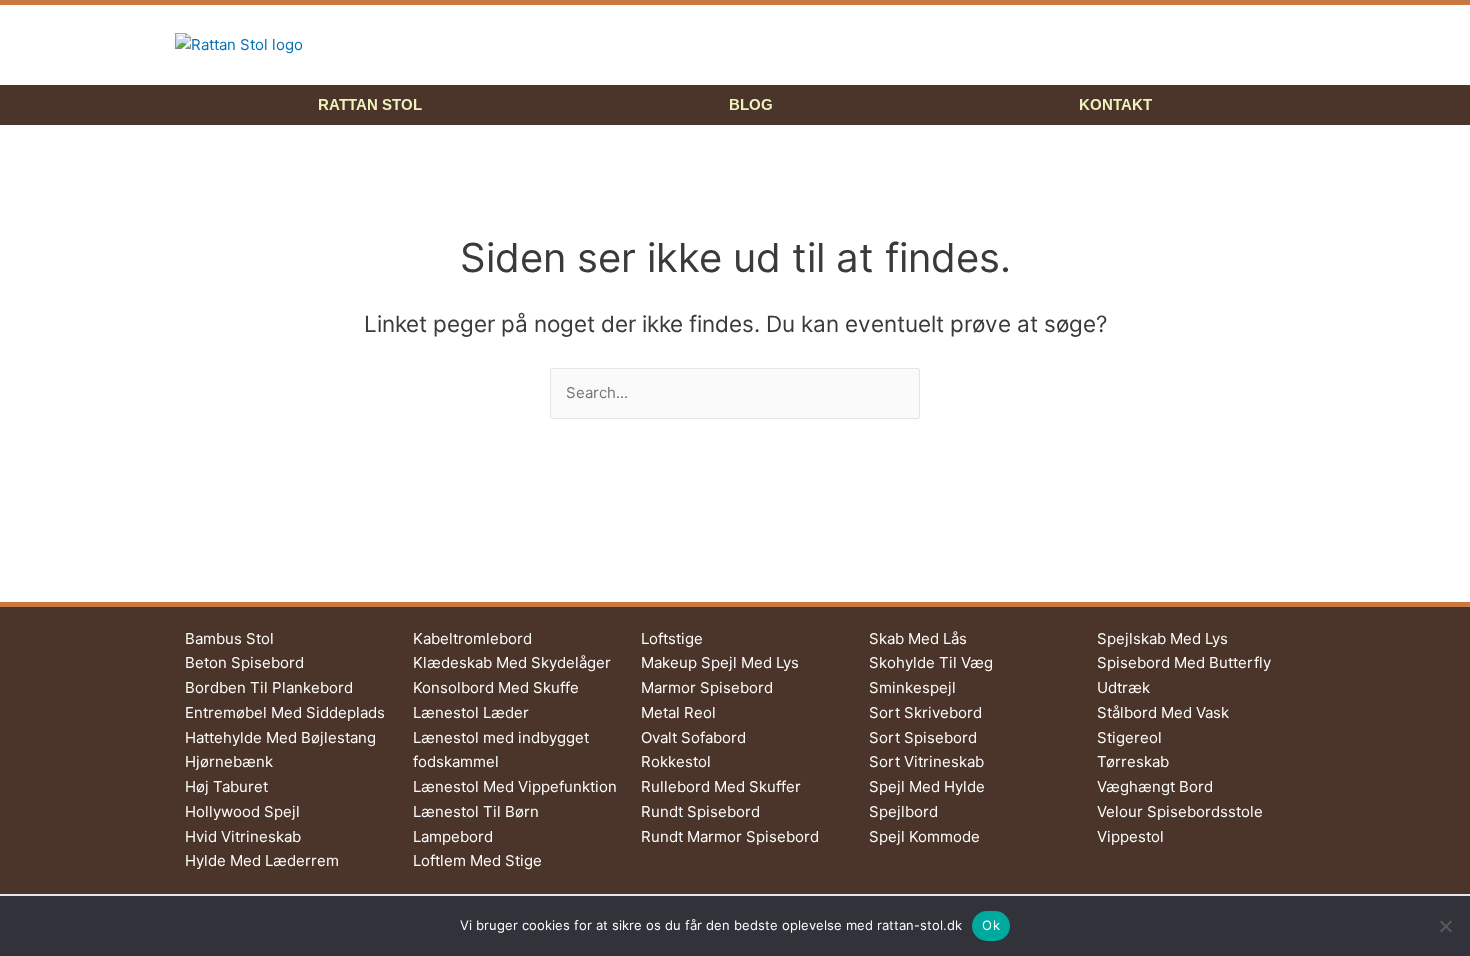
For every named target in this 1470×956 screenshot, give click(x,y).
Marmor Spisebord (707, 687)
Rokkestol (676, 761)
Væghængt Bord (1155, 786)
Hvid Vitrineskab (243, 836)
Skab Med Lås (918, 638)
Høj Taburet (226, 786)
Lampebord (453, 836)
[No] (1445, 926)
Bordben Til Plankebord (269, 687)
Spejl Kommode (924, 836)
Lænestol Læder (471, 712)
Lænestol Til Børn (476, 811)
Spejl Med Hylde (927, 786)
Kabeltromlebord (472, 638)
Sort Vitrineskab (926, 761)
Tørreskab (1133, 761)
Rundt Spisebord (700, 811)
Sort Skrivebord (925, 712)
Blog (751, 104)
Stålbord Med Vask (1163, 712)
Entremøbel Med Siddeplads (285, 712)
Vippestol (1130, 836)
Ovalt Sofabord (693, 737)
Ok (991, 925)
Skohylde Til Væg (931, 662)
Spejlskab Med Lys (1162, 638)
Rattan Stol (370, 104)
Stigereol (1129, 737)
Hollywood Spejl (242, 811)
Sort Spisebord (923, 737)
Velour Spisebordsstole (1180, 811)
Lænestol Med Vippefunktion (515, 786)
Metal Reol (678, 712)
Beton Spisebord (244, 662)
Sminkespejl (912, 687)
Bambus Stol (229, 638)
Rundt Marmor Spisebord (730, 836)
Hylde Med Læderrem (262, 860)
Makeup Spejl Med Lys (720, 662)
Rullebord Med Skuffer (721, 786)
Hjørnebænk (229, 761)
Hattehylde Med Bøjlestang (280, 737)
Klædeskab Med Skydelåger (512, 662)
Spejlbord (903, 811)
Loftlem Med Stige (477, 860)
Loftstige (672, 638)
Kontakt (1115, 104)
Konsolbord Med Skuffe (496, 687)
